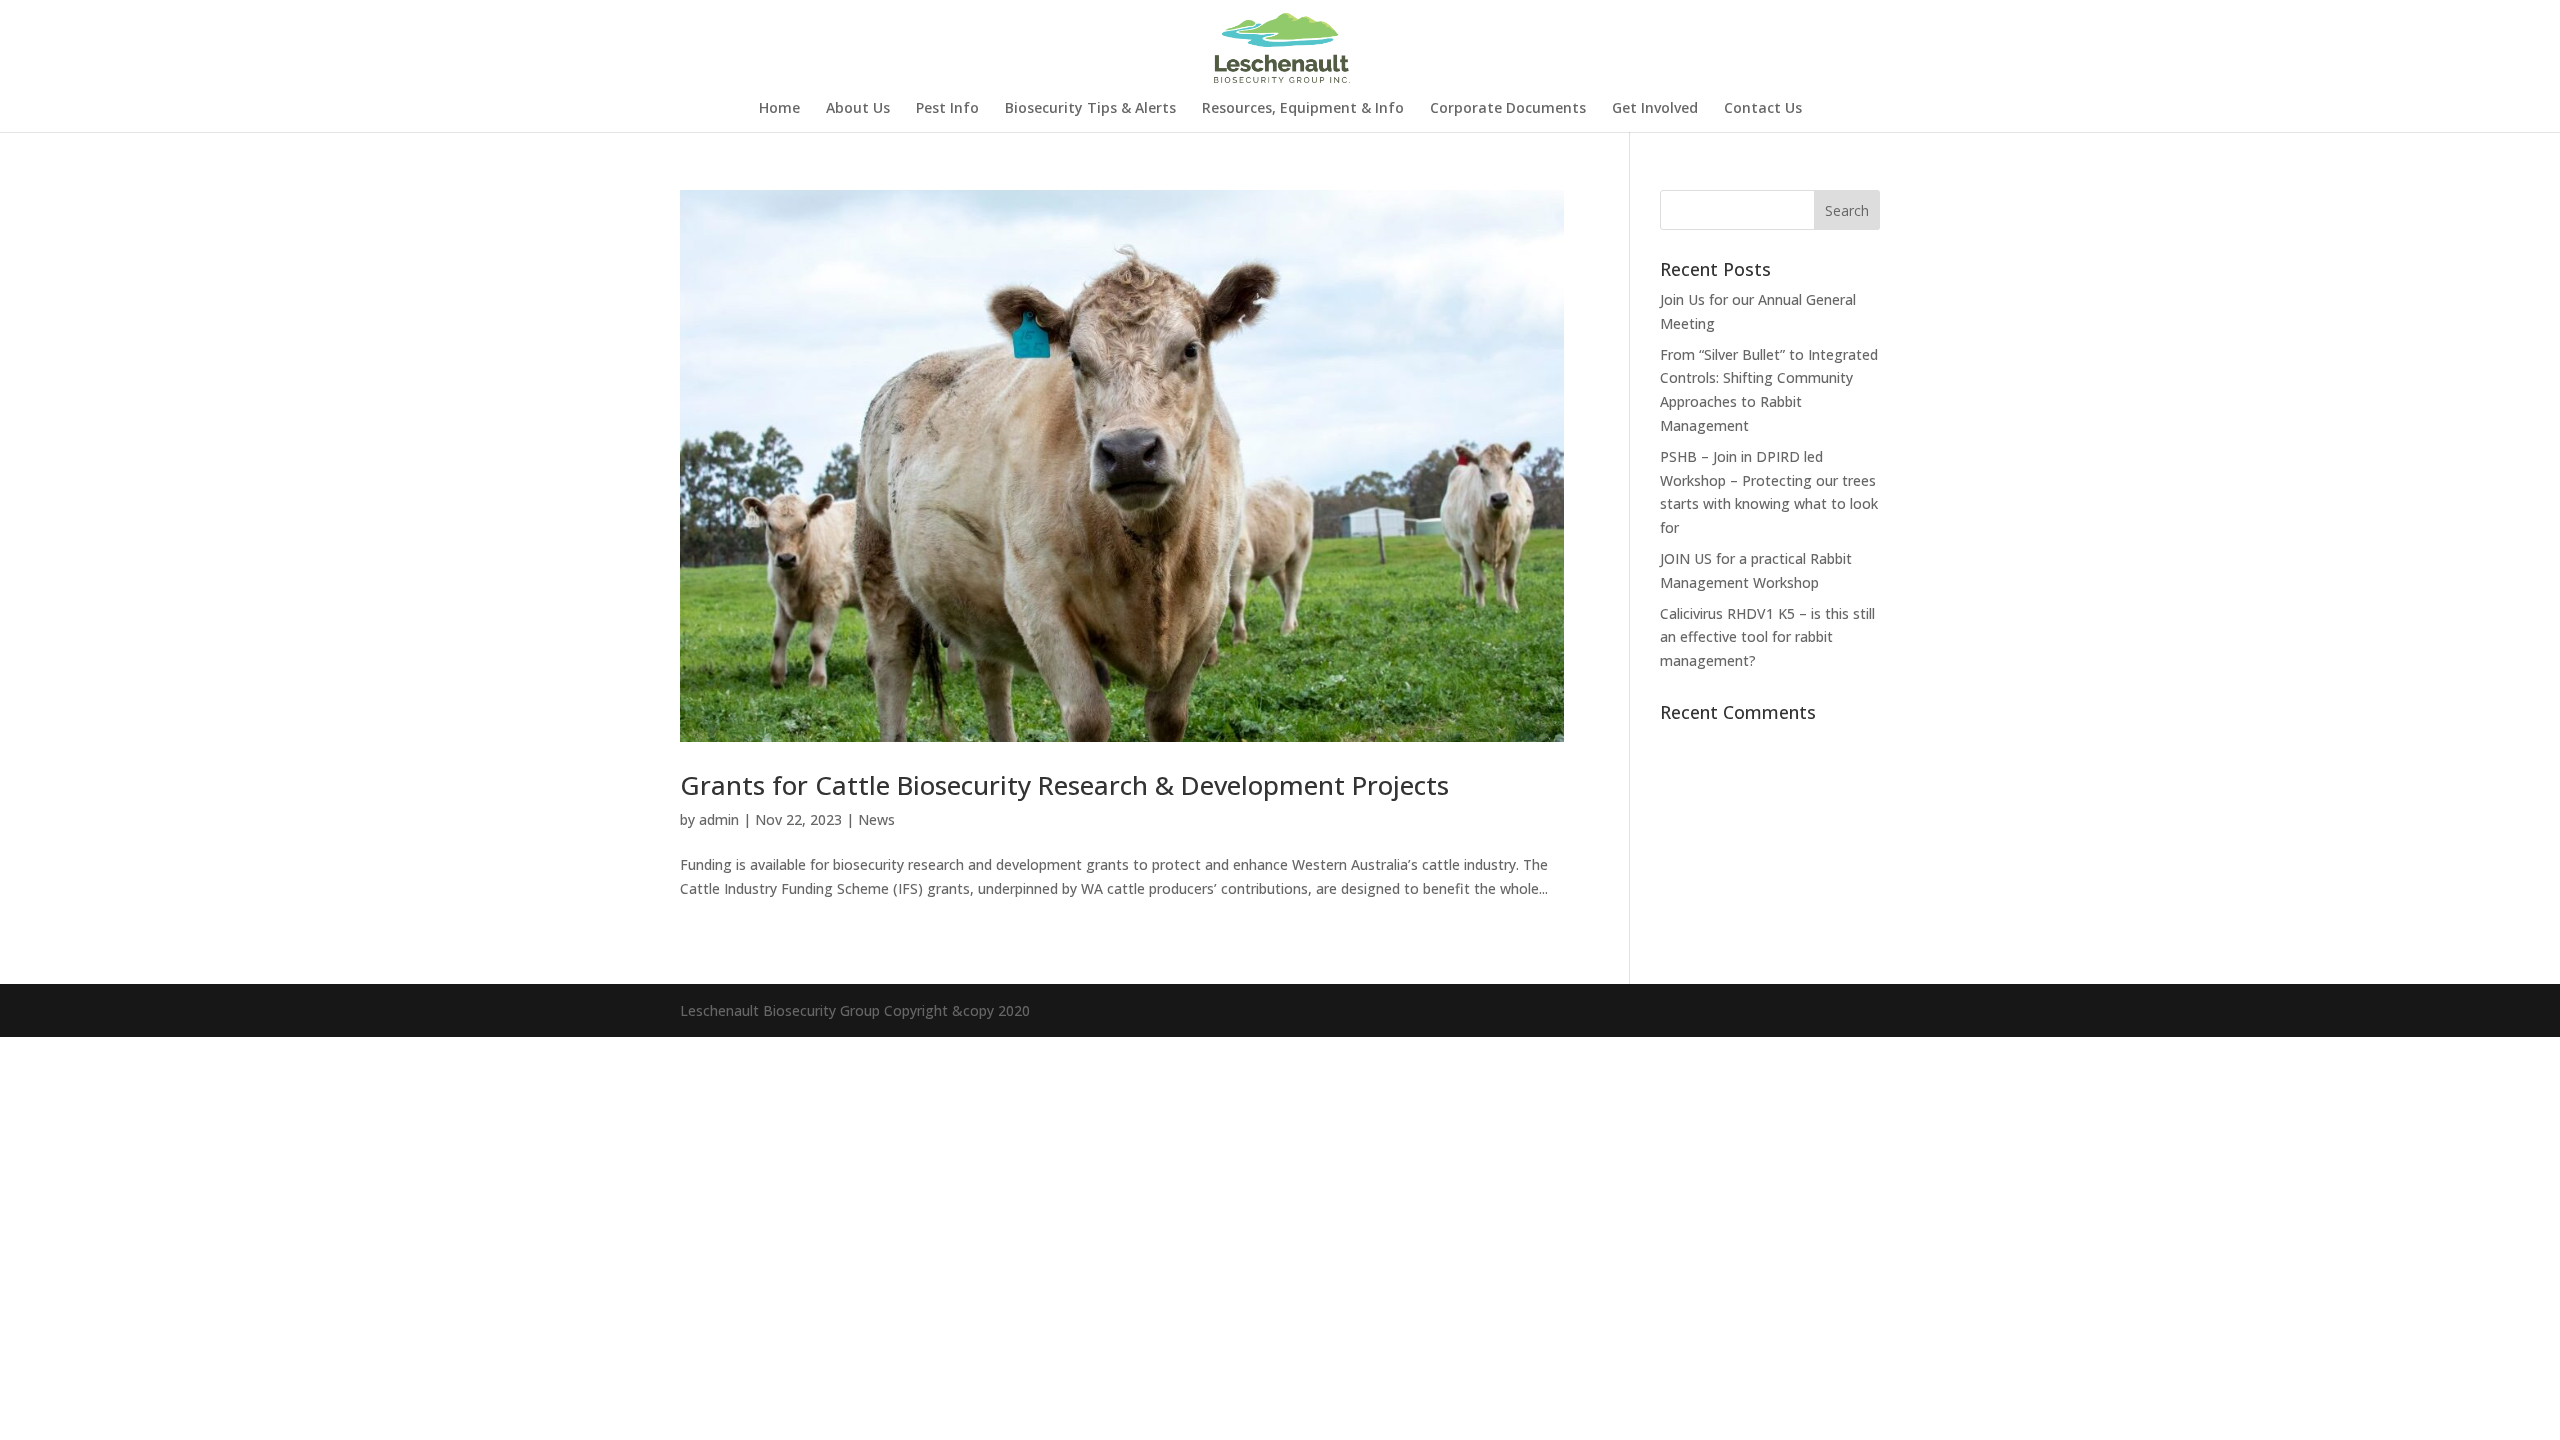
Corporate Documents (1508, 109)
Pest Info (947, 109)
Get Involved (1655, 109)
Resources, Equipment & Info (1303, 109)
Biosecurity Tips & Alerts (1090, 109)
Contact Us (1763, 109)
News (876, 819)
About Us (858, 109)
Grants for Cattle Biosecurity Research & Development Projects (1064, 785)
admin (719, 819)
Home (779, 109)
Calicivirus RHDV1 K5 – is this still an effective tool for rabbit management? (1767, 637)
